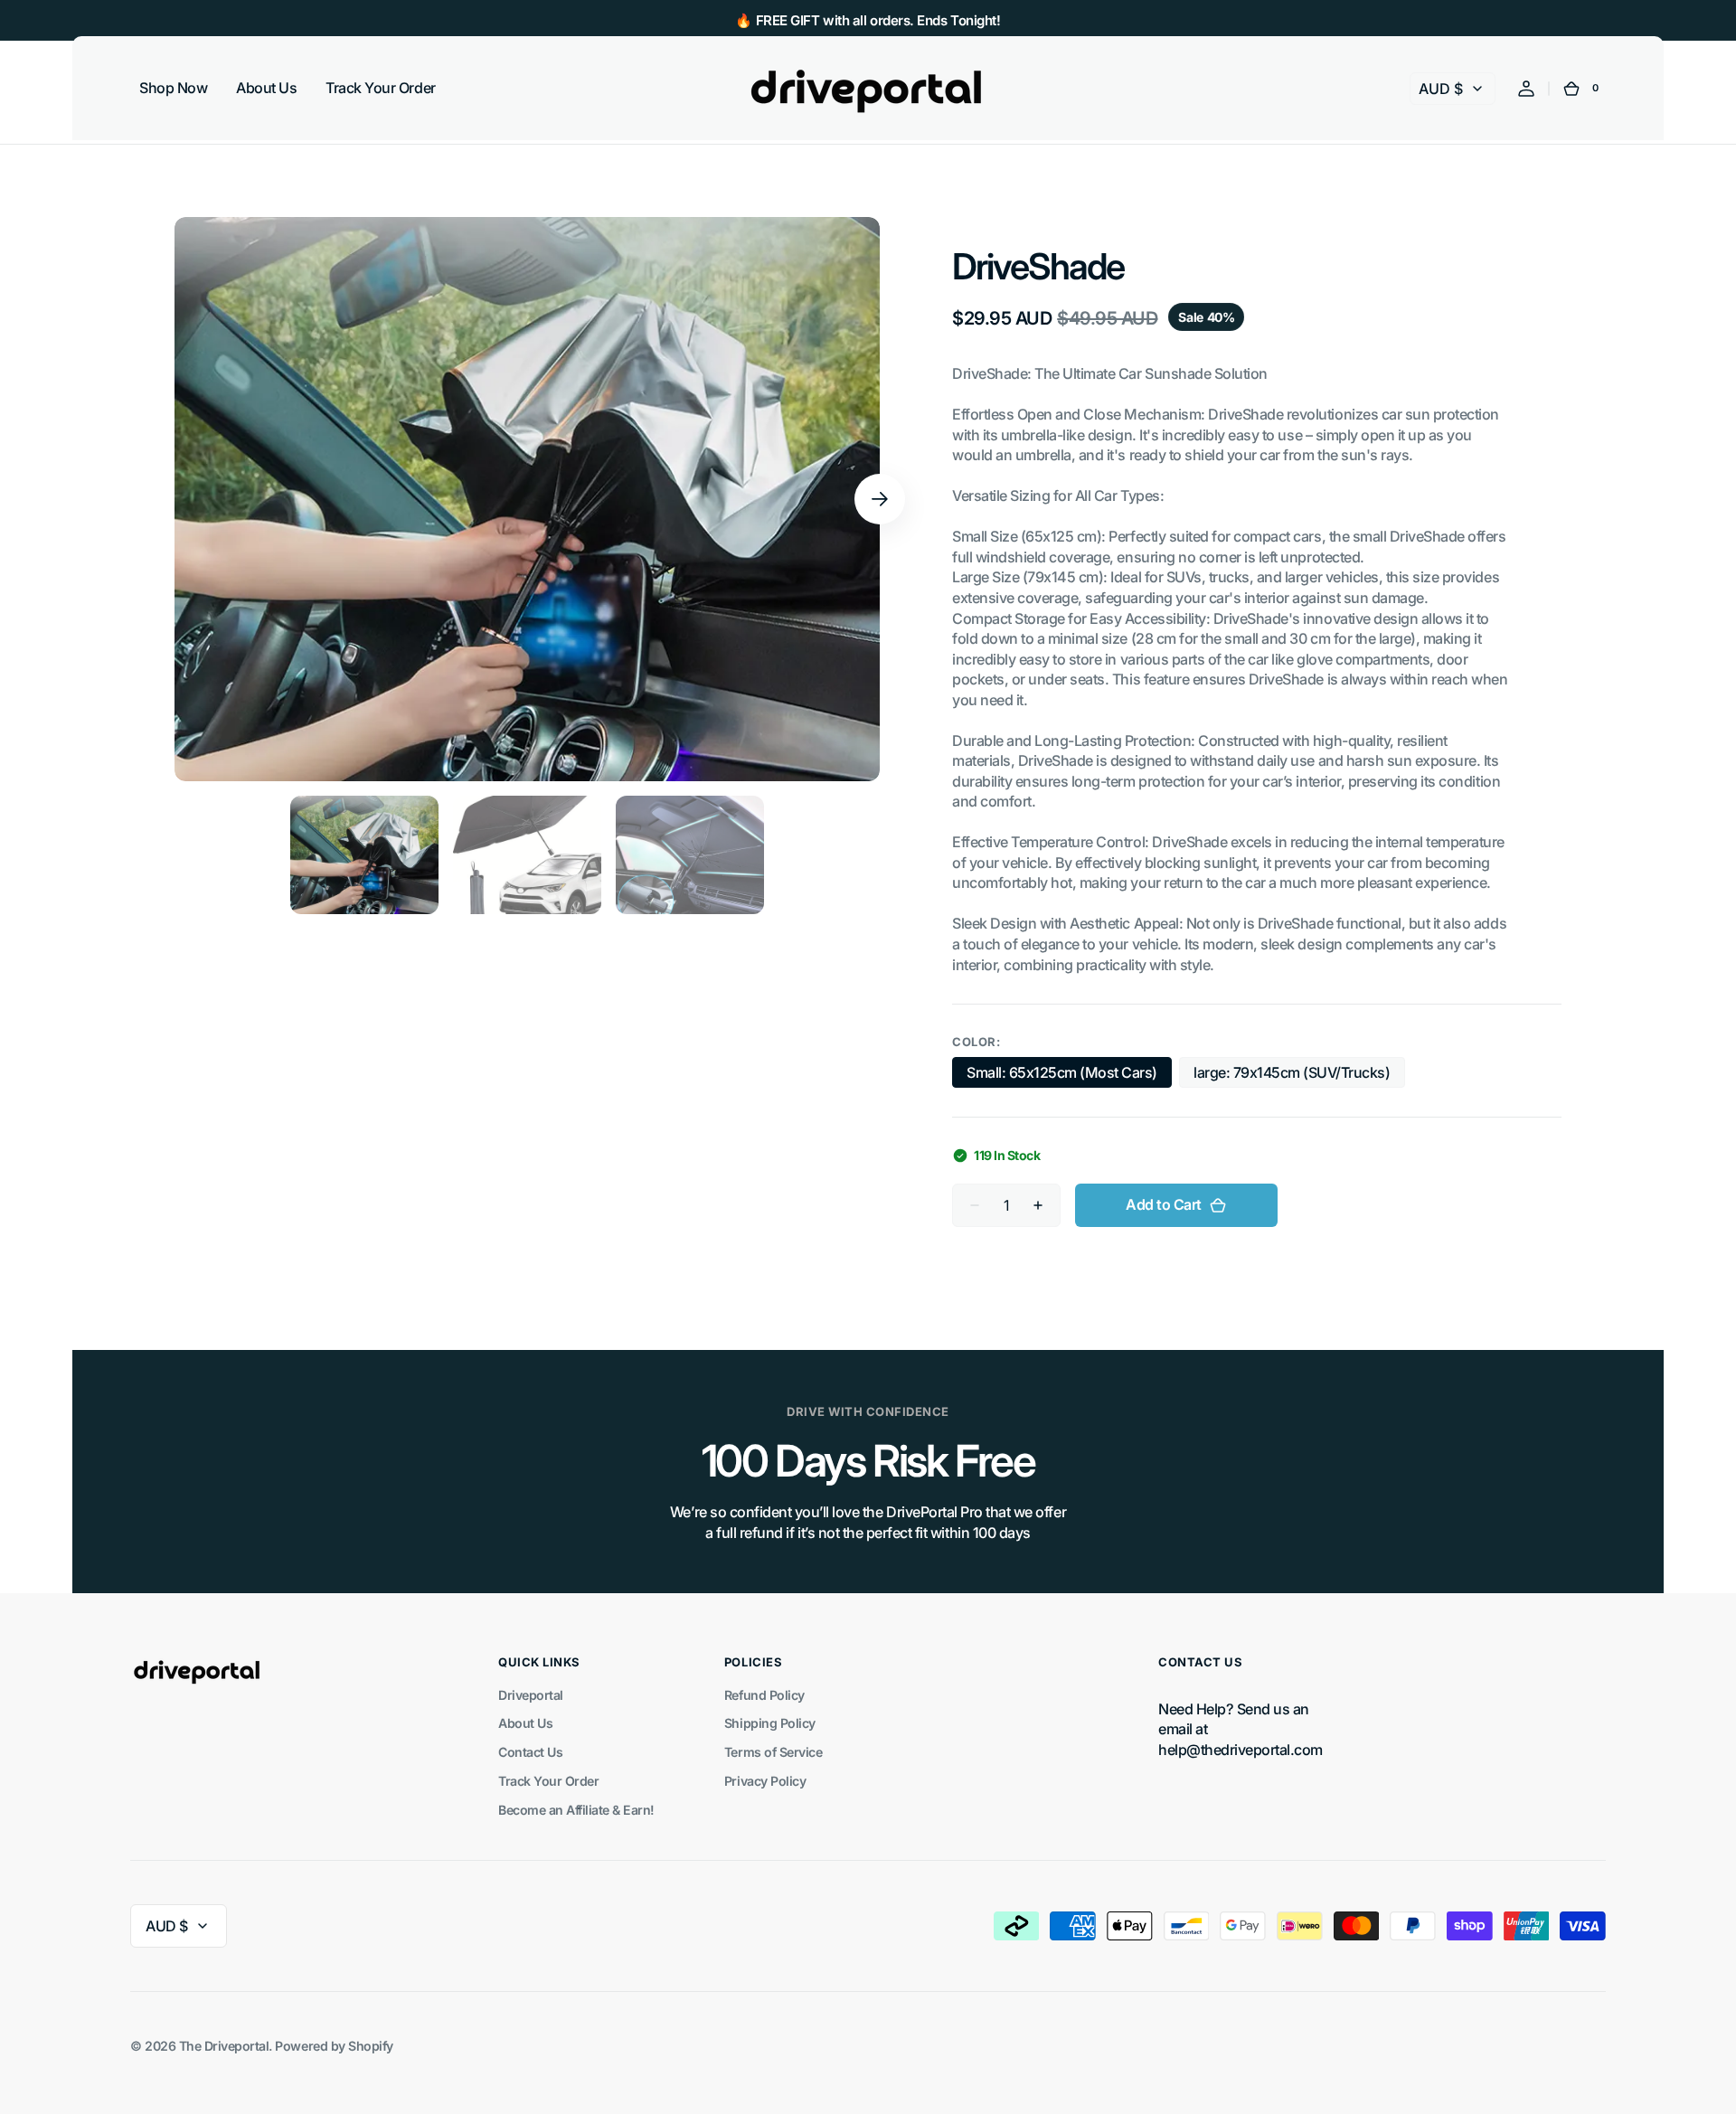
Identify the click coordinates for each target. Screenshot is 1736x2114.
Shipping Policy (770, 1723)
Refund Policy (764, 1695)
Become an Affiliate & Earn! (576, 1810)
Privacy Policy (765, 1781)
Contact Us (530, 1752)
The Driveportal (224, 2046)
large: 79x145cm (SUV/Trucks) (1292, 1076)
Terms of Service (773, 1752)
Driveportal (531, 1695)
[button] (1526, 89)
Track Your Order (548, 1781)
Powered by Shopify (334, 2046)
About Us (525, 1723)
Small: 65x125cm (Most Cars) (1062, 1076)
